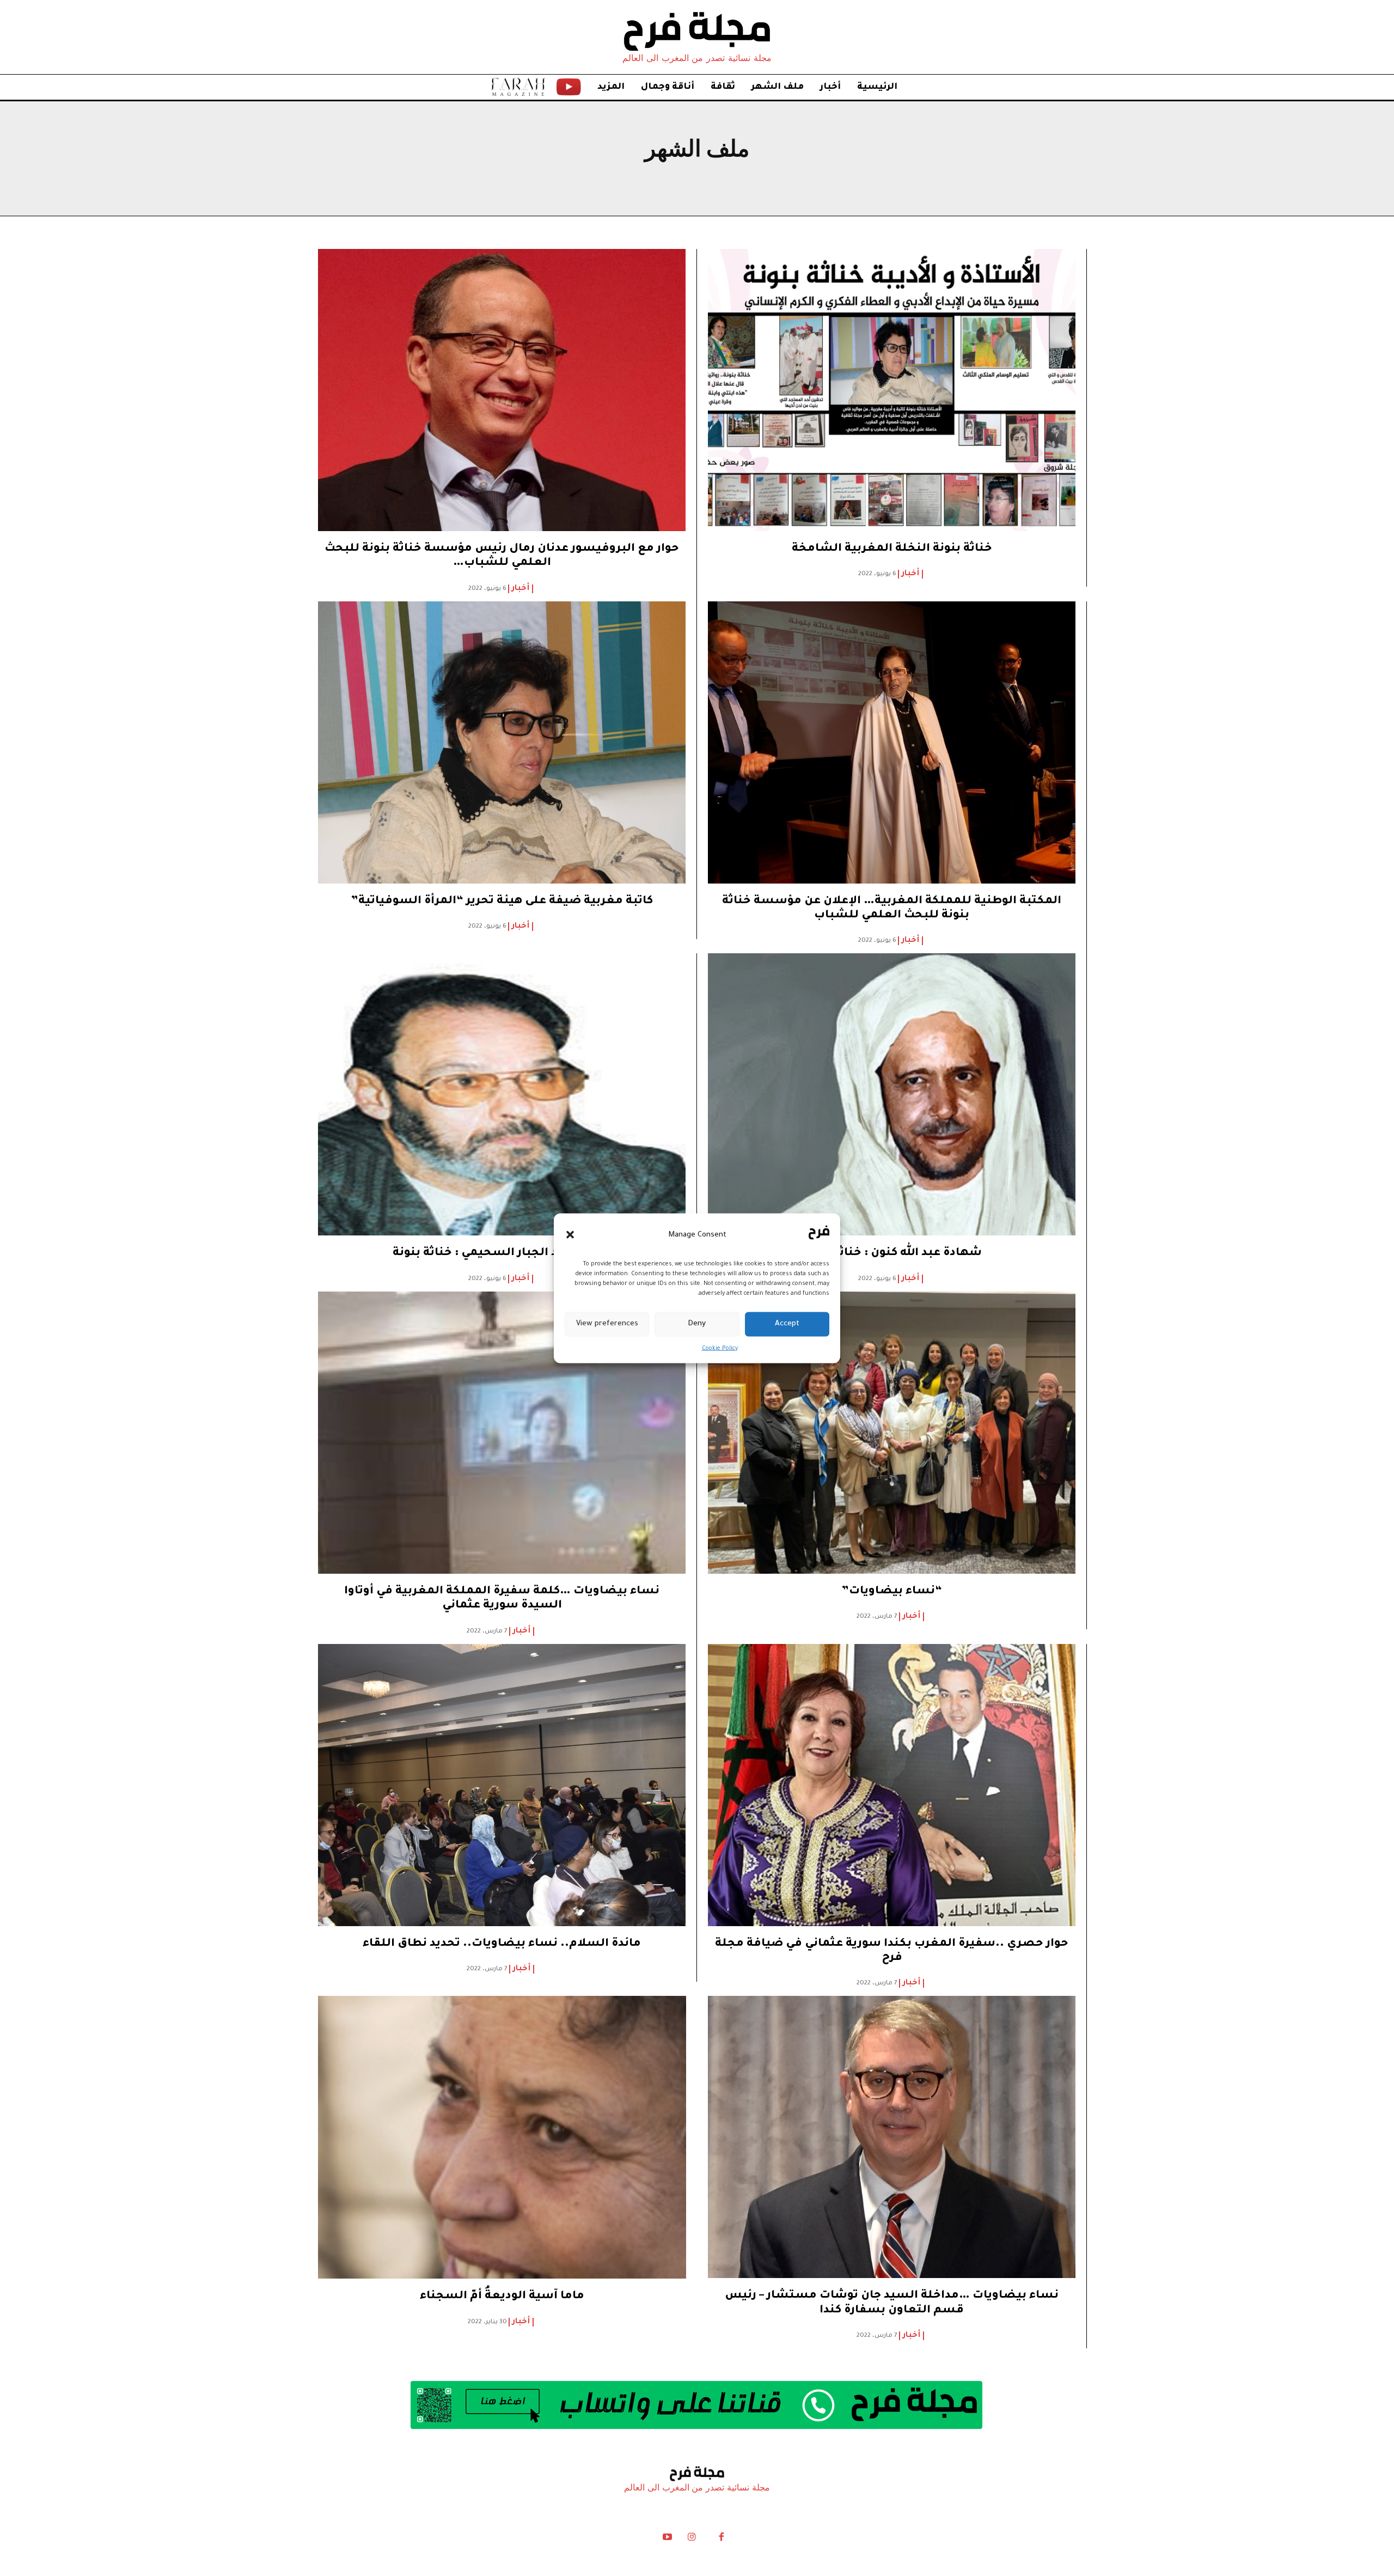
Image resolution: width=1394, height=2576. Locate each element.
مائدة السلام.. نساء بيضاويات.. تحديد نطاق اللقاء (502, 1944)
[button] (570, 1235)
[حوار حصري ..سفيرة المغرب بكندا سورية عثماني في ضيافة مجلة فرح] (892, 1791)
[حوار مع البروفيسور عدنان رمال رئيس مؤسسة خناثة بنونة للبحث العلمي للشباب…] (502, 396)
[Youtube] (668, 2540)
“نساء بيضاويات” (892, 1592)
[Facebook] (721, 2540)
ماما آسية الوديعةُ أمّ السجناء (502, 2297)
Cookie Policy (720, 1348)
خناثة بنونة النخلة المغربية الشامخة (892, 549)
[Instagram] (692, 2540)
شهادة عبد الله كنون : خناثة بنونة (892, 1253)
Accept (787, 1324)
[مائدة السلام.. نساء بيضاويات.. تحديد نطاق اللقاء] (502, 1791)
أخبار (910, 574)
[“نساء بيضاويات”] (892, 1439)
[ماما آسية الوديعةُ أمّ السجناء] (502, 2143)
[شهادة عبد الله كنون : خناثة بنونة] (892, 1100)
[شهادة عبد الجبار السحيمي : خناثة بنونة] (502, 1100)
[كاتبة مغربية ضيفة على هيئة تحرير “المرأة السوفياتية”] (502, 748)
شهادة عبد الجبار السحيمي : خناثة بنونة (502, 1253)
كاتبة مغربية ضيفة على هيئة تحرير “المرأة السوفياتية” (502, 902)
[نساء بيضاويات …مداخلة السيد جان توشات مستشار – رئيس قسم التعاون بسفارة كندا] (892, 2143)
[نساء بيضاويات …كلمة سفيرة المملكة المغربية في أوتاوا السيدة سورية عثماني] (502, 1439)
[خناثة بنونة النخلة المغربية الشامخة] (892, 396)
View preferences (607, 1324)
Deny (697, 1324)
